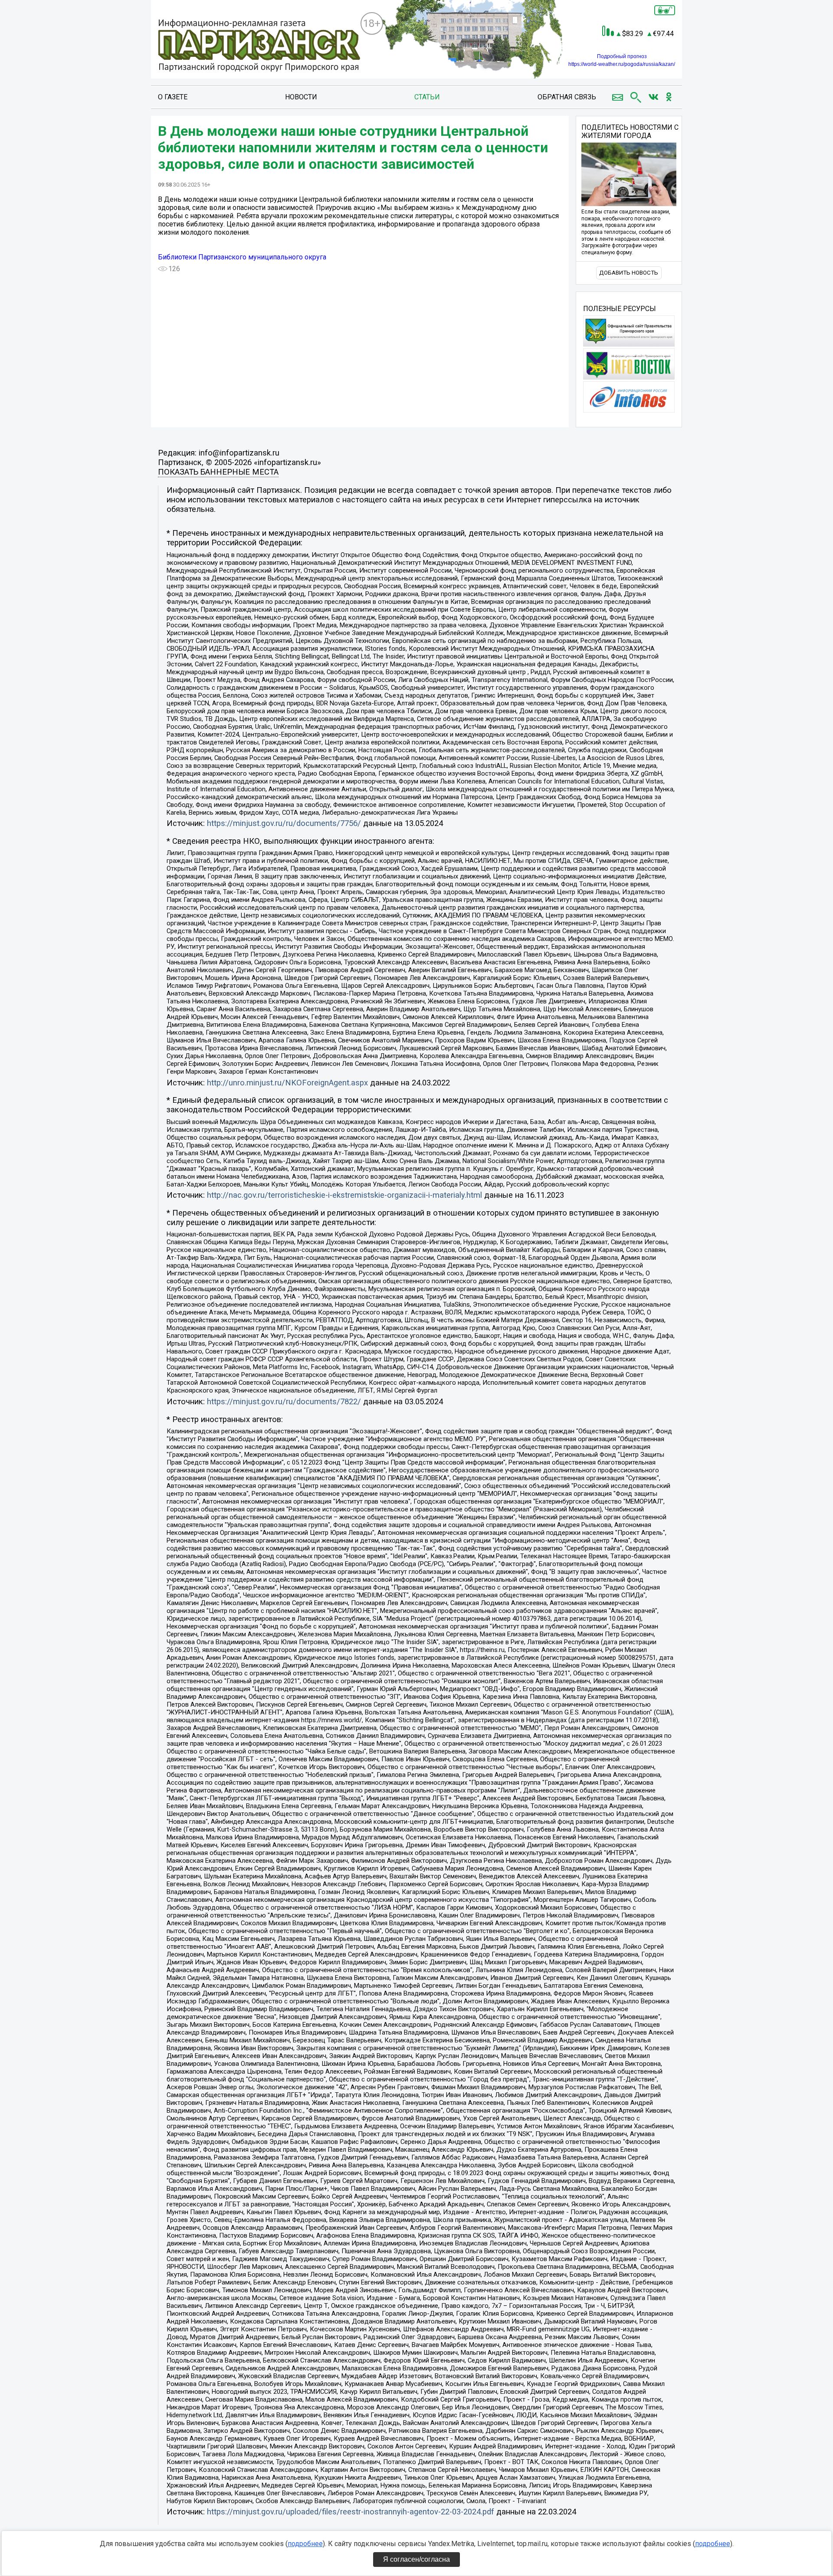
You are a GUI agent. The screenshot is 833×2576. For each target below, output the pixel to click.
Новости (301, 97)
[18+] (259, 46)
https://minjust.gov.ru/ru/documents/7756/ (284, 823)
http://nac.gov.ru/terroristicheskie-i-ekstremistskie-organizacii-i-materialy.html (344, 1195)
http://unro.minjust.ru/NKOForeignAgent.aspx (287, 1083)
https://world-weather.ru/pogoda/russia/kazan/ (622, 64)
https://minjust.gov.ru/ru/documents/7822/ (284, 1402)
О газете (173, 97)
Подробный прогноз (622, 56)
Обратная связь (567, 97)
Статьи (427, 97)
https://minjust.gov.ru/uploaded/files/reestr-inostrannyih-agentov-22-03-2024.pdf (351, 2512)
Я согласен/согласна (416, 2559)
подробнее (305, 2544)
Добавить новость (629, 273)
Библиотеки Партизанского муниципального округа (242, 257)
